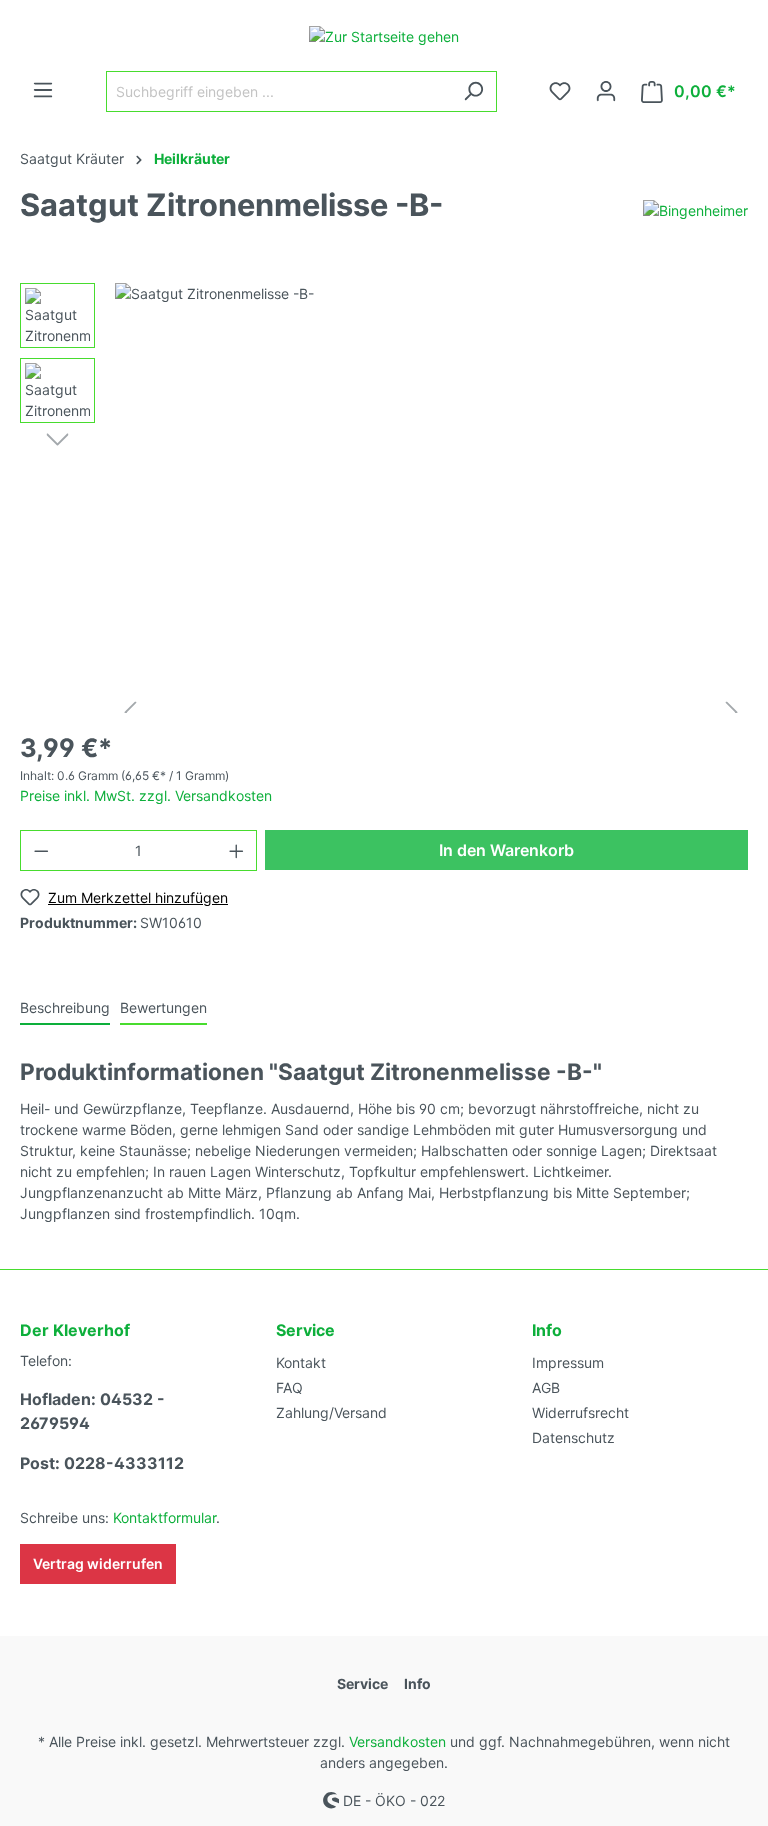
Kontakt (301, 1362)
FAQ (289, 1387)
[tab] (65, 1007)
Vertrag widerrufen (98, 1563)
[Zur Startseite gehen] (384, 35)
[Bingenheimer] (695, 208)
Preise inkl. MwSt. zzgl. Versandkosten (146, 795)
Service (305, 1330)
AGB (546, 1387)
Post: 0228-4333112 (102, 1463)
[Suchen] (473, 91)
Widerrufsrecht (580, 1412)
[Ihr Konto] (606, 91)
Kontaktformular (164, 1517)
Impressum (568, 1362)
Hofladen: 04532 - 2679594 (92, 1411)
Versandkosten (397, 1741)
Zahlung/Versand (331, 1412)
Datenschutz (573, 1437)
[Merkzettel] (560, 91)
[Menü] (43, 90)
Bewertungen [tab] (163, 1007)
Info (547, 1330)
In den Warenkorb (506, 850)
